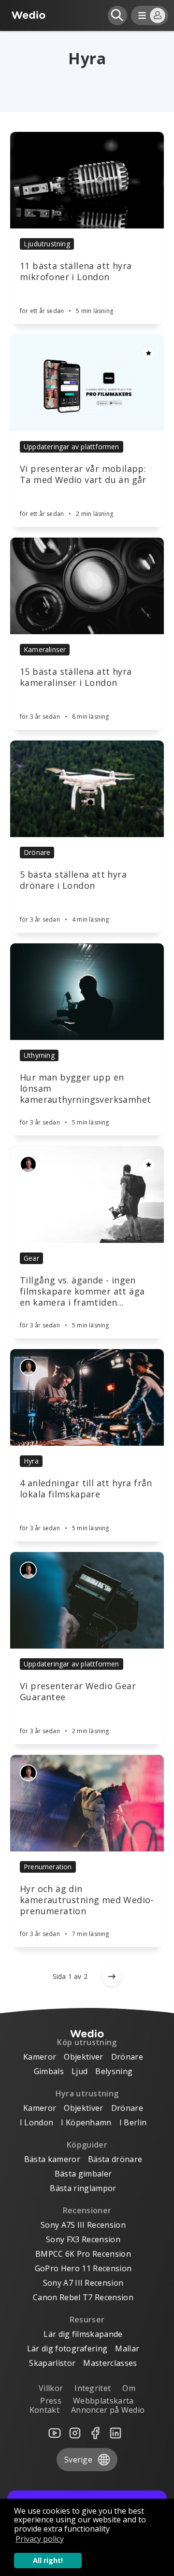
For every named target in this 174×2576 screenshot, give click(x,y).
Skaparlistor (52, 2363)
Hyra (31, 1461)
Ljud (80, 2071)
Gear (31, 1258)
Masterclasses (110, 2363)
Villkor (51, 2388)
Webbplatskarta (103, 2401)
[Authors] (28, 1164)
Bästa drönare (115, 2159)
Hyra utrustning (87, 2093)
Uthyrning (39, 1055)
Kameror (40, 2057)
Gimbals (49, 2071)
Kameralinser (45, 649)
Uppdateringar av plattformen (72, 447)
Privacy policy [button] (40, 2539)
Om (129, 2388)
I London (37, 2122)
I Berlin (133, 2122)
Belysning (114, 2071)
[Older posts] (112, 1977)
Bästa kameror (52, 2159)
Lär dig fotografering (67, 2348)
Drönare (37, 852)
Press (51, 2401)
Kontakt (44, 2410)
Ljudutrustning (47, 244)
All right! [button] (48, 2560)
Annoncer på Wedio (108, 2410)
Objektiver (83, 2057)
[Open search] (117, 15)
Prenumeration (48, 1867)
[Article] (87, 180)
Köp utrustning (87, 2042)
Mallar (127, 2348)
